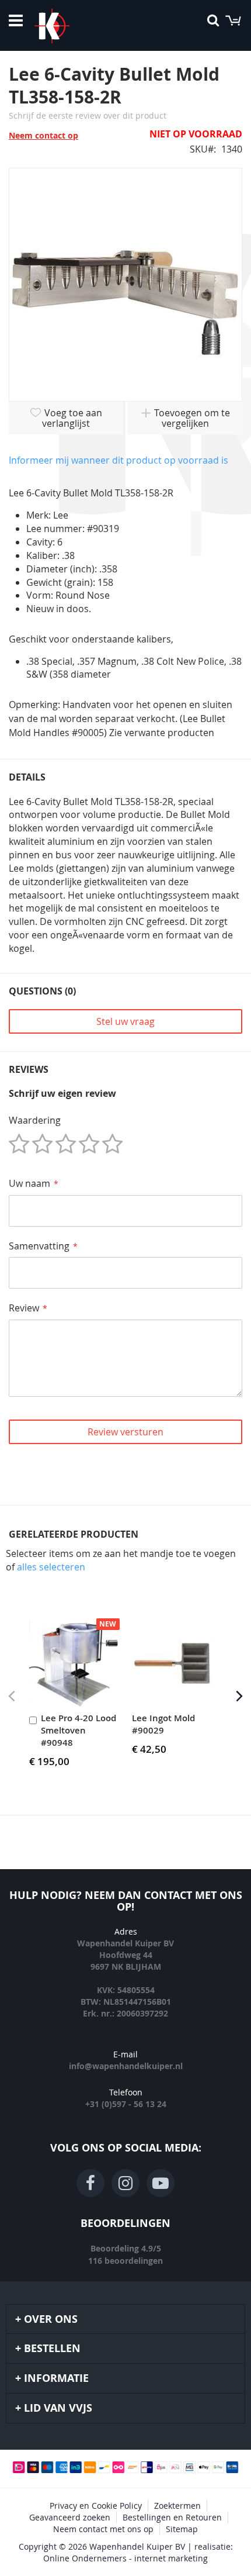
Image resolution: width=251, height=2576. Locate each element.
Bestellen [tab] (52, 2348)
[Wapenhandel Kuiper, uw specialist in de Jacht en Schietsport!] (69, 26)
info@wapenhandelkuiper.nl (126, 2066)
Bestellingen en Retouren (172, 2517)
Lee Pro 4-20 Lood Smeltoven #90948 (79, 1730)
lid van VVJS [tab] (58, 2408)
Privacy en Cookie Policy (96, 2506)
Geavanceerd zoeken (70, 2517)
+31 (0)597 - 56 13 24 (126, 2104)
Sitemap (182, 2529)
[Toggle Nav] (16, 20)
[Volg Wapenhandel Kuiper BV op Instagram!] (125, 2183)
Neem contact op (43, 135)
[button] (239, 1696)
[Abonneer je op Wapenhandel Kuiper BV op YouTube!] (161, 2183)
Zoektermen (177, 2506)
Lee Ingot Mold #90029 (163, 1724)
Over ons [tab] (51, 2319)
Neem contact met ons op (103, 2529)
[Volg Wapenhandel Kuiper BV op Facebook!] (90, 2183)
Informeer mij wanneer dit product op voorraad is (118, 460)
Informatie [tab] (56, 2378)
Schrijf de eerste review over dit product (88, 115)
